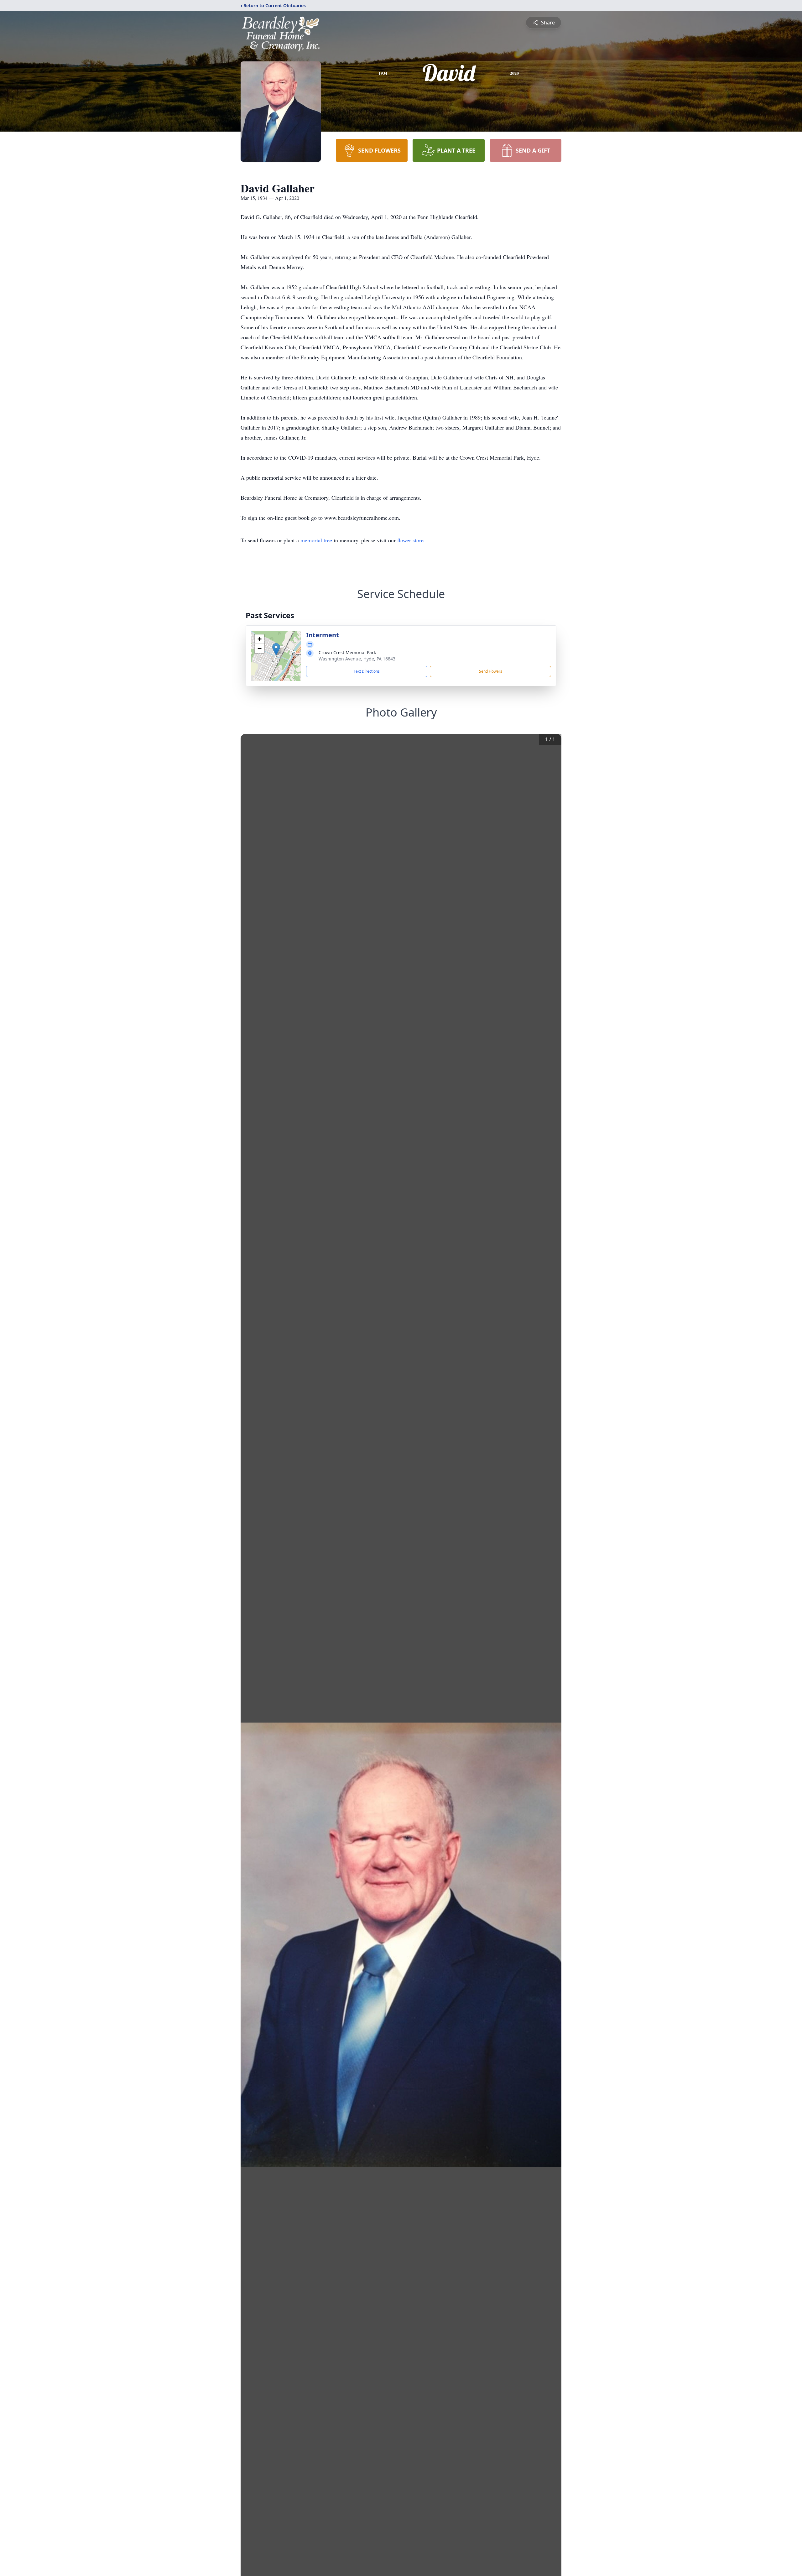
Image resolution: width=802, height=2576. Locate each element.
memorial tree (316, 540)
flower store (410, 540)
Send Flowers (491, 671)
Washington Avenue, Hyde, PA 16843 (357, 659)
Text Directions (367, 671)
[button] (276, 649)
